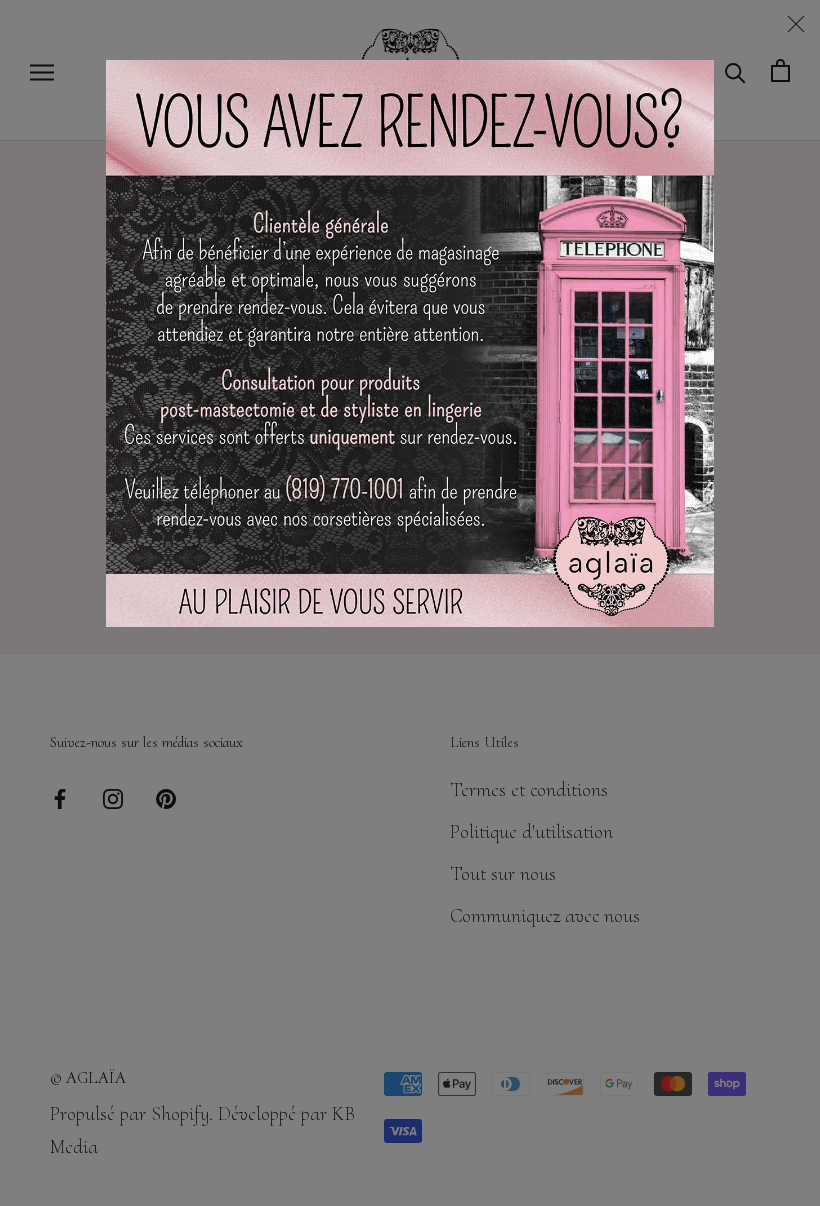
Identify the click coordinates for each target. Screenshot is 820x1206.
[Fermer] (796, 24)
